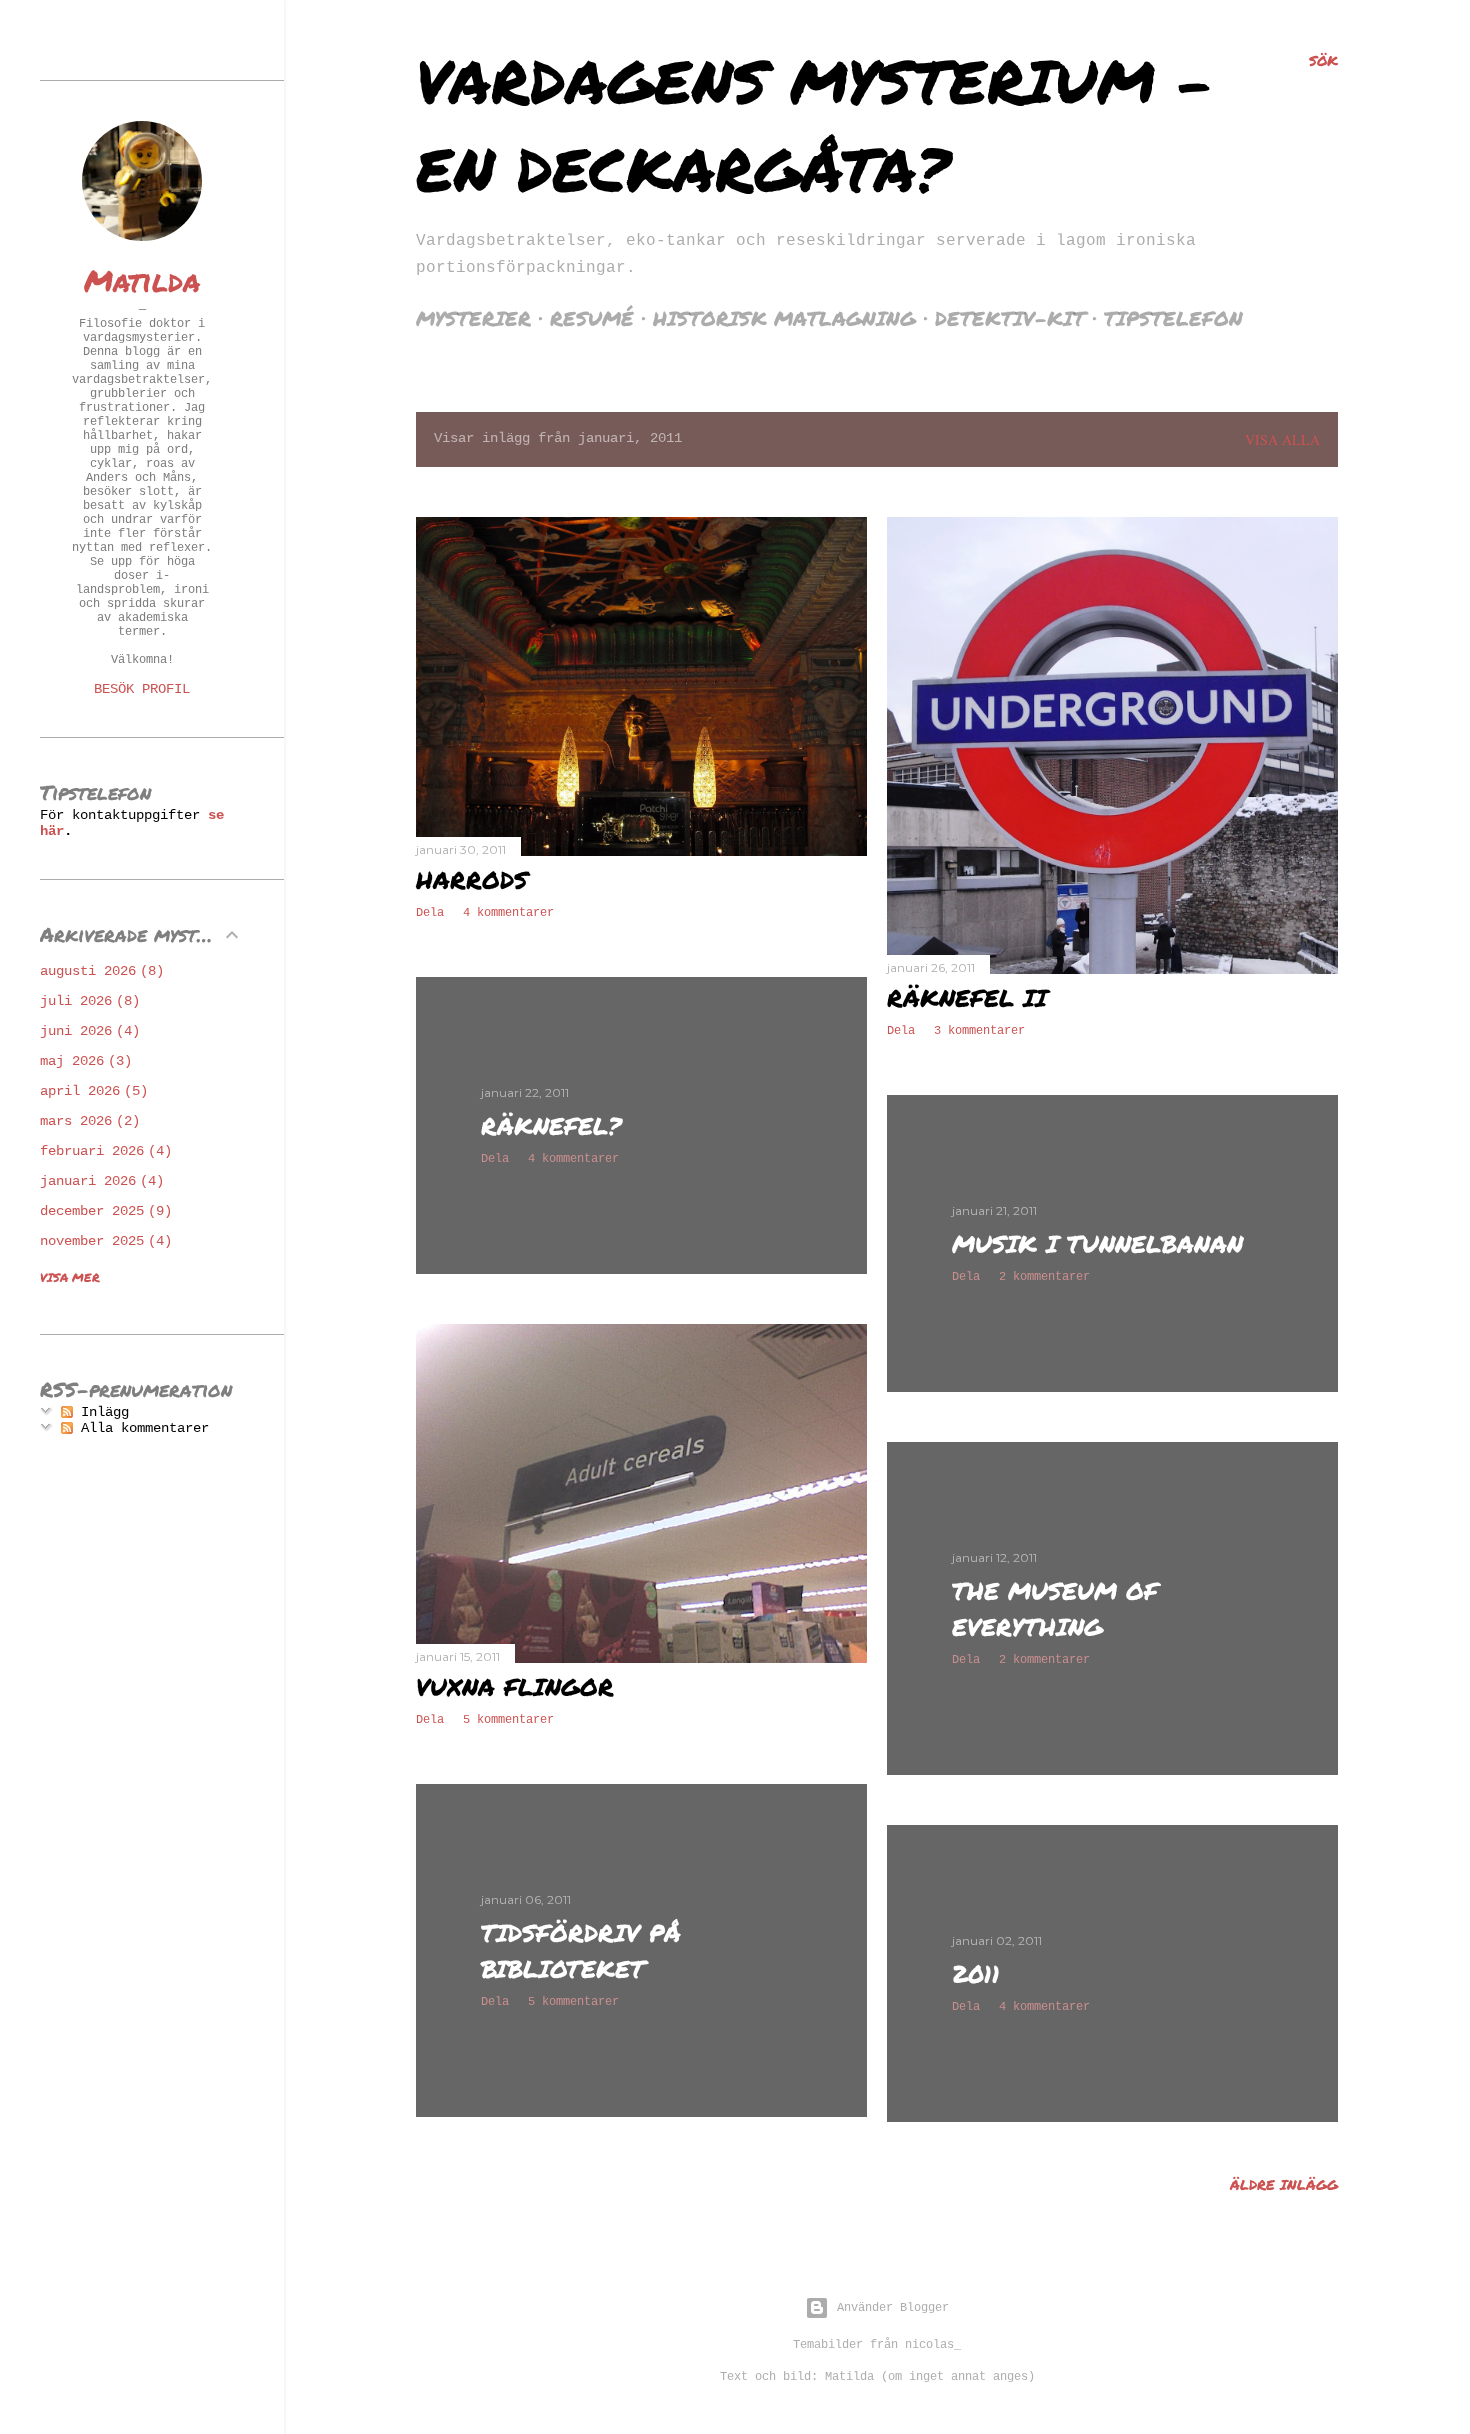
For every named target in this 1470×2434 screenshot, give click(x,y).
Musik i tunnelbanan (1097, 1243)
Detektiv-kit (1010, 318)
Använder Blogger (893, 2308)
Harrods (472, 879)
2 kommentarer (1044, 1277)
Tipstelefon (1173, 318)
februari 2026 (102, 1151)
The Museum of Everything (1055, 1608)
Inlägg (101, 1412)
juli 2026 (86, 1001)
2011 (976, 1973)
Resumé (592, 318)
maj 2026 (82, 1061)
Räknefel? (551, 1125)
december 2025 (102, 1211)
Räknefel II (967, 997)
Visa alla (1282, 439)
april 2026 (90, 1091)
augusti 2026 (98, 971)
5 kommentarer (508, 1720)
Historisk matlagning (784, 318)
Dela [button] (430, 913)
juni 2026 (86, 1031)
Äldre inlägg (1284, 2184)
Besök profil (142, 689)
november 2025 (102, 1241)
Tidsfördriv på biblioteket (581, 1950)
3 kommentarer (979, 1031)
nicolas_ (933, 2345)
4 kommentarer (508, 913)
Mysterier (473, 318)
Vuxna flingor (515, 1686)
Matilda (142, 280)
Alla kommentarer (141, 1428)
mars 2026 (86, 1121)
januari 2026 (98, 1181)
